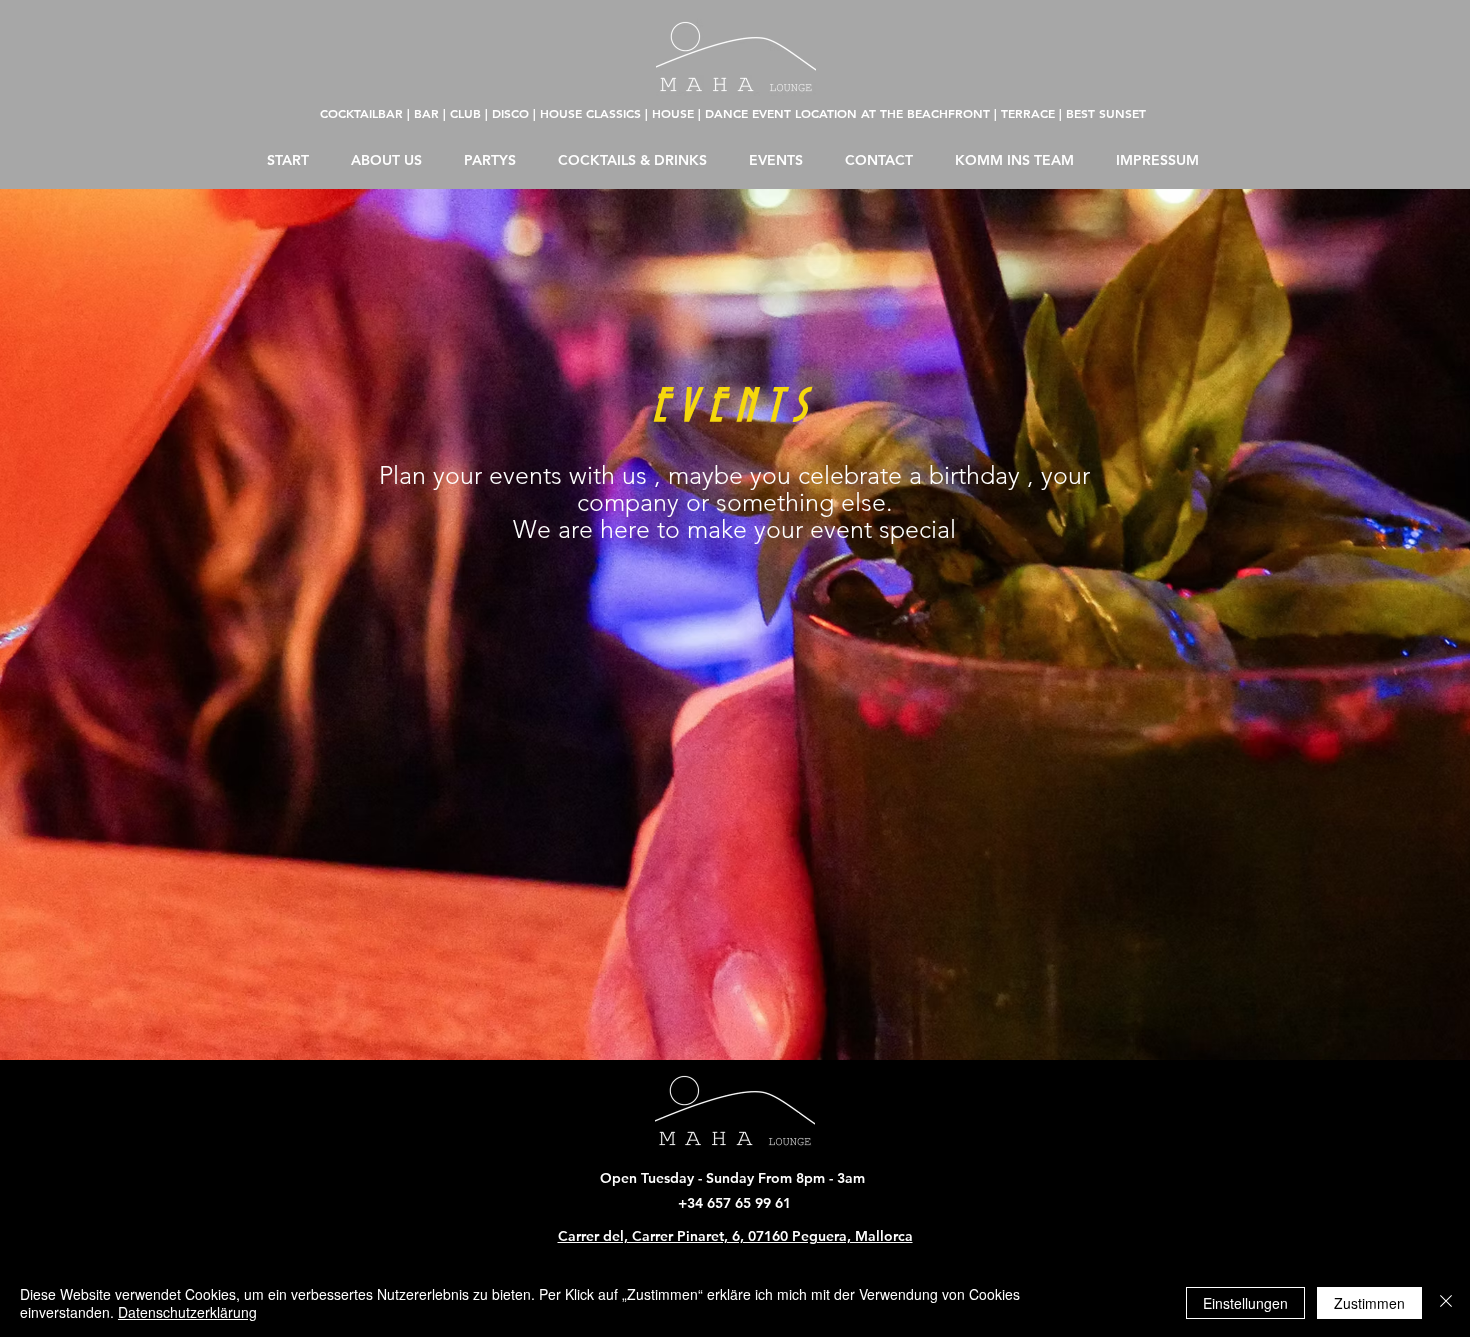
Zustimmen (1369, 1303)
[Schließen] (1446, 1303)
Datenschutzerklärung (187, 1312)
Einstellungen (1245, 1303)
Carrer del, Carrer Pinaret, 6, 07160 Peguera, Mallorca (735, 1236)
